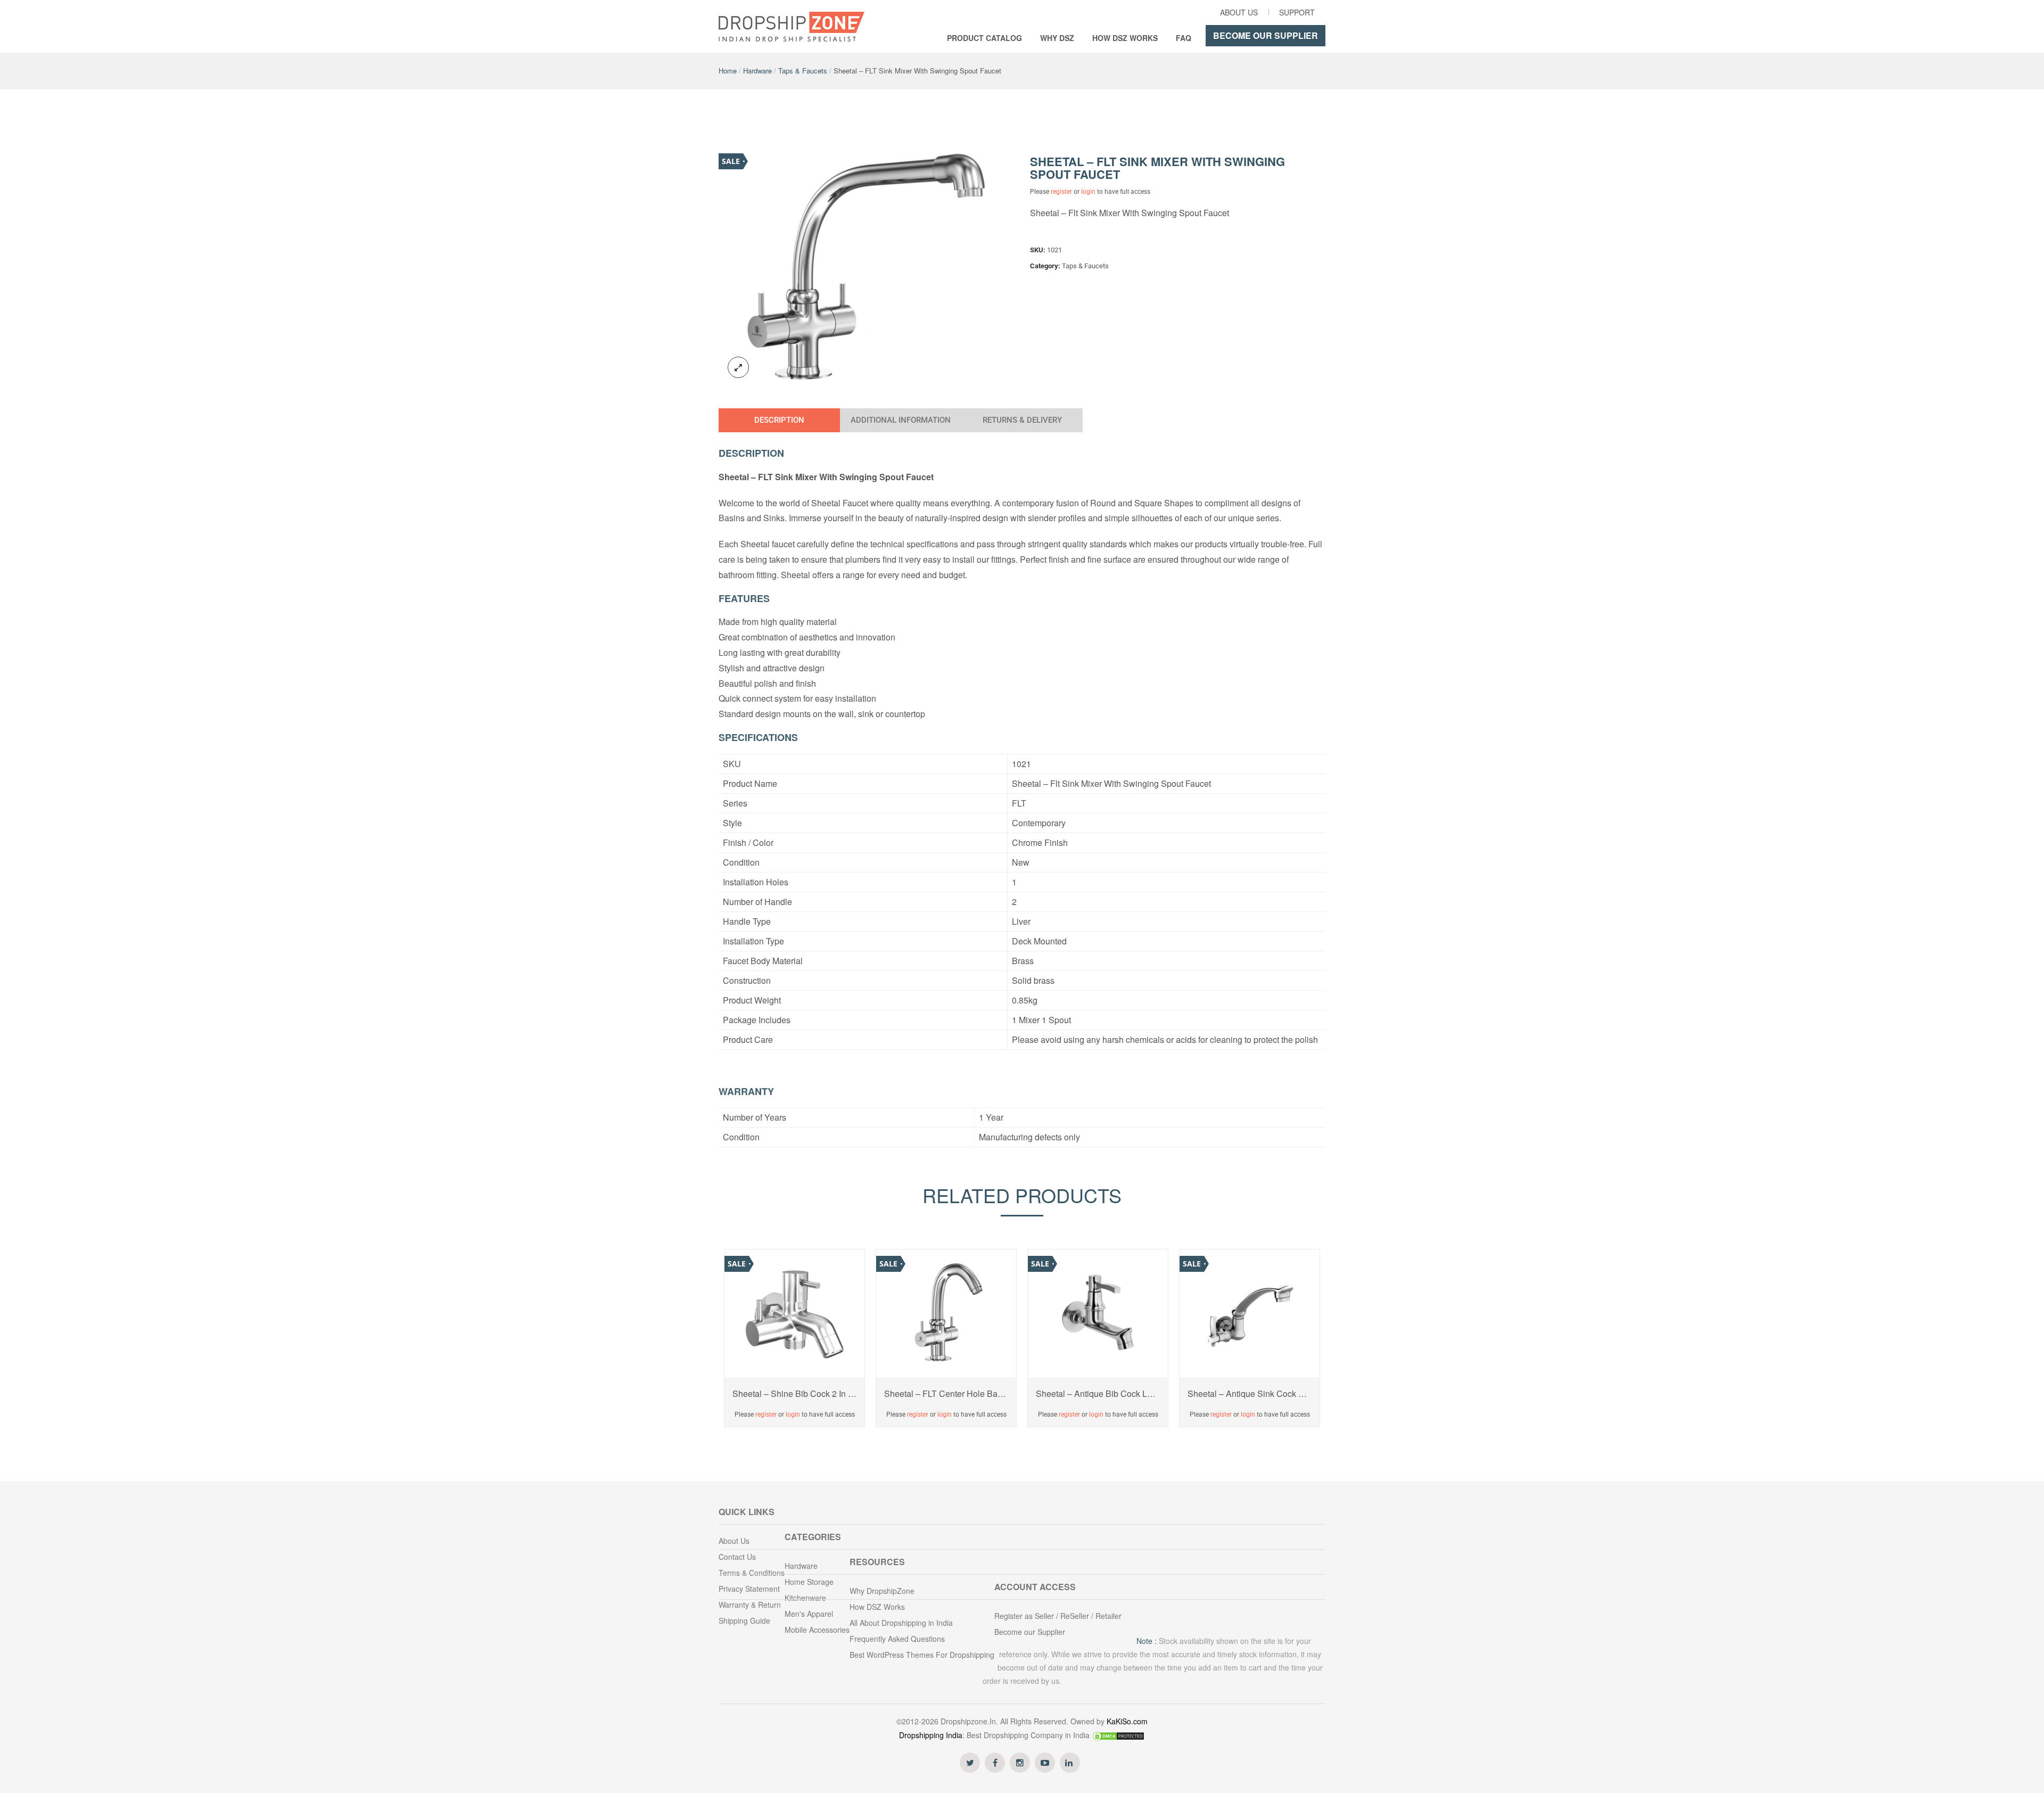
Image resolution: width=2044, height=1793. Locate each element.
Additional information (901, 420)
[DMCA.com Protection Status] (1118, 1735)
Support (1297, 12)
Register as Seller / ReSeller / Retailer (1058, 1616)
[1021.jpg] (867, 265)
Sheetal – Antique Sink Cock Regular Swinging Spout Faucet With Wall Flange (1250, 1394)
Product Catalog (984, 38)
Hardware (757, 71)
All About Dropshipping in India (901, 1623)
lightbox (738, 367)
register (1061, 192)
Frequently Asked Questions (897, 1639)
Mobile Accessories (817, 1630)
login (1088, 192)
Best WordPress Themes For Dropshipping (922, 1655)
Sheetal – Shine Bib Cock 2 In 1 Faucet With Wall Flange (794, 1394)
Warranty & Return (750, 1605)
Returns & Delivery (1022, 420)
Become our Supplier (1266, 35)
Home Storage (809, 1582)
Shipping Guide (744, 1621)
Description (779, 420)
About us (1239, 12)
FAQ (1184, 38)
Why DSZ (1057, 38)
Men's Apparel (809, 1614)
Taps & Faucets (803, 71)
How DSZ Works (1125, 38)
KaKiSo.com (1127, 1721)
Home (728, 71)
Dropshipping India (931, 1735)
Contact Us (737, 1557)
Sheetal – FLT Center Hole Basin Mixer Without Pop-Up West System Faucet (946, 1394)
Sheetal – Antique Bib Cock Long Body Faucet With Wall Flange (1098, 1394)
